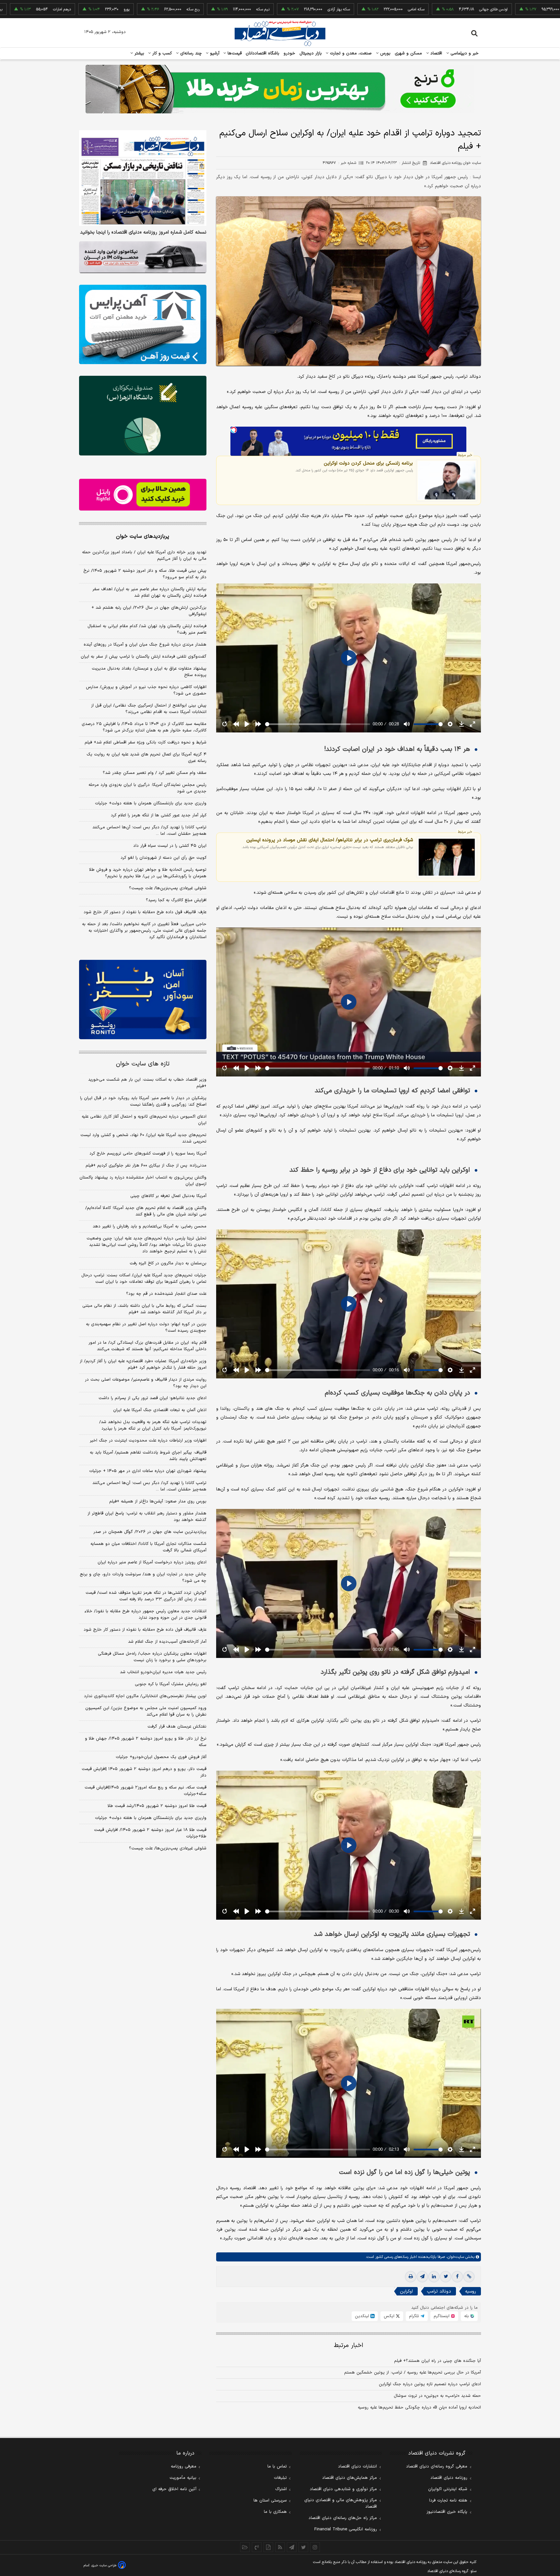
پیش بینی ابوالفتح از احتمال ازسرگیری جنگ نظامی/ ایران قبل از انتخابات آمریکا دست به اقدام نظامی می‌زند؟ (149, 709)
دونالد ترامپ (439, 2291)
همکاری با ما (275, 2512)
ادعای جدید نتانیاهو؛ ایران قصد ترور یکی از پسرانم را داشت (152, 1398)
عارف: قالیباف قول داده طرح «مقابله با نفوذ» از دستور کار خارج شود (145, 912)
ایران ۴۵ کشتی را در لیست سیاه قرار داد (170, 846)
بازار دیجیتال (311, 53)
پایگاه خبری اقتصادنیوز (447, 2512)
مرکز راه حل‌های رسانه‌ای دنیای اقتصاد (343, 2518)
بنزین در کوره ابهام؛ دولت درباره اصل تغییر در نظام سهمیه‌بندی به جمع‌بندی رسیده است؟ (146, 1328)
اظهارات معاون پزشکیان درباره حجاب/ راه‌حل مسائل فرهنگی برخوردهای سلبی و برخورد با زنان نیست (152, 1657)
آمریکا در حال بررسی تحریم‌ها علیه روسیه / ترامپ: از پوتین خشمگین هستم (413, 2373)
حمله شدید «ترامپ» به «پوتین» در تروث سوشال (437, 2396)
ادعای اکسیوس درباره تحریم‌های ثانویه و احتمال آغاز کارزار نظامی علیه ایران (144, 1120)
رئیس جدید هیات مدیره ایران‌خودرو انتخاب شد (163, 1672)
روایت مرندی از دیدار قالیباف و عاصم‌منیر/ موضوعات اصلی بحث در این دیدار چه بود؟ (146, 1383)
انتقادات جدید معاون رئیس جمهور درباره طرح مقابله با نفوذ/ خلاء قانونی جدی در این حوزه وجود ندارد (146, 1615)
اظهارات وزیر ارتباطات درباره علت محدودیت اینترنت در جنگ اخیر (148, 1441)
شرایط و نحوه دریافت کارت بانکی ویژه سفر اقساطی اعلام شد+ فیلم (146, 742)
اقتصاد (436, 53)
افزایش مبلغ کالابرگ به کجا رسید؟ (176, 900)
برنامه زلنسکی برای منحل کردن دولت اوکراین (368, 463)
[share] (268, 2547)
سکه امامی (304, 9)
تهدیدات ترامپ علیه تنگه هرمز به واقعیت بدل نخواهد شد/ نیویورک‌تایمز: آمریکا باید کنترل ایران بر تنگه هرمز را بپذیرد (153, 1425)
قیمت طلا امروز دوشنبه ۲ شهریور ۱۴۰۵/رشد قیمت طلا (157, 1806)
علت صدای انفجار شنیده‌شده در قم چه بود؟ (166, 1294)
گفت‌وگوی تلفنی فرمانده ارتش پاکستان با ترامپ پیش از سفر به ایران (144, 657)
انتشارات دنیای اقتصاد (357, 2467)
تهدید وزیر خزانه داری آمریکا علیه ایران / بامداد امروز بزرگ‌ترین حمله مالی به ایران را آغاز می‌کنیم (144, 556)
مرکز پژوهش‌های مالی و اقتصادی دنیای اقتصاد (341, 2503)
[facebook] (457, 2277)
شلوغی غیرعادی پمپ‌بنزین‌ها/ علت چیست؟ (168, 888)
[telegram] (422, 2277)
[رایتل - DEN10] (143, 495)
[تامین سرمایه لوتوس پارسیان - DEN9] (143, 416)
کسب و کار (161, 53)
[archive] (245, 2547)
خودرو (290, 53)
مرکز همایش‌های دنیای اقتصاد (350, 2478)
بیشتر (139, 53)
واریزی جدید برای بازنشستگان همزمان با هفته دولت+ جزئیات (151, 803)
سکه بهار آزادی (227, 9)
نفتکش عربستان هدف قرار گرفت (177, 1727)
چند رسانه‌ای (190, 53)
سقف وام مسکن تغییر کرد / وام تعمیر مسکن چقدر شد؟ (155, 773)
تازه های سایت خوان (143, 1064)
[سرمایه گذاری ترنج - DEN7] (280, 89)
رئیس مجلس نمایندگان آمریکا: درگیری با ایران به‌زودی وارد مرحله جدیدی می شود (147, 788)
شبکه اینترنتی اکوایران (448, 2489)
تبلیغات (280, 2478)
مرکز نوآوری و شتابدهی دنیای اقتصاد (343, 2489)
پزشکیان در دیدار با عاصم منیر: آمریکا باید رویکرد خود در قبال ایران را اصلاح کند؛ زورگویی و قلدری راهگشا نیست (143, 1101)
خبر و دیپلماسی (464, 53)
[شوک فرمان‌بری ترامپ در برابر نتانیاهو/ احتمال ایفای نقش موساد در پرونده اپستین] (447, 857)
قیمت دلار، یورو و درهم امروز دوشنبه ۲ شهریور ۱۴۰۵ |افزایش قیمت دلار (144, 1772)
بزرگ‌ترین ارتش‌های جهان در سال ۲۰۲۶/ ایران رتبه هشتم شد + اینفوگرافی (149, 611)
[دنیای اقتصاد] (280, 33)
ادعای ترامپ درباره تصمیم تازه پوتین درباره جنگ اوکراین (430, 2384)
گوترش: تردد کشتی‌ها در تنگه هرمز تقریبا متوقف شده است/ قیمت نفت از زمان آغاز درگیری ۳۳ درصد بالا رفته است (146, 1596)
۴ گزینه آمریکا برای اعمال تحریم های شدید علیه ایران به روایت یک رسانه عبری (146, 758)
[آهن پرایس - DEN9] (143, 325)
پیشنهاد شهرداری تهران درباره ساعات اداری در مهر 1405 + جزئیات (148, 1471)
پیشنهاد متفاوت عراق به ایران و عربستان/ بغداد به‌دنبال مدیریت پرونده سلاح (149, 672)
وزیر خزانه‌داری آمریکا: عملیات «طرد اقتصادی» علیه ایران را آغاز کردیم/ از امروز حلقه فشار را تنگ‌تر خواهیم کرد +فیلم (143, 1364)
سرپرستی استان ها (270, 2501)
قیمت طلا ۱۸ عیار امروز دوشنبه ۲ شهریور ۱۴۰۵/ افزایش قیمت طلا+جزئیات (150, 1833)
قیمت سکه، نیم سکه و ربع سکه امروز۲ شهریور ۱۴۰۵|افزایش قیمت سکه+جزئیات (146, 1791)
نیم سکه (151, 9)
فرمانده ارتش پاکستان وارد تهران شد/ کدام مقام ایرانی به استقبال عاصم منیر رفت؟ (147, 629)
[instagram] (315, 2547)
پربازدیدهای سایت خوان (143, 536)
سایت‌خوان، (455, 2257)
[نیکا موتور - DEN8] (143, 257)
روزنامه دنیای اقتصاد (449, 2478)
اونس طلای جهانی (381, 9)
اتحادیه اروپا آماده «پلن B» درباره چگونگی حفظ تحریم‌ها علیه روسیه (419, 2408)
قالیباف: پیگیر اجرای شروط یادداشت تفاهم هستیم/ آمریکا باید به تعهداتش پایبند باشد (148, 1456)
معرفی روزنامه (184, 2467)
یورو (15, 9)
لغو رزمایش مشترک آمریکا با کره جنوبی (171, 1684)
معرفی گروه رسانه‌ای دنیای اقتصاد (437, 2467)
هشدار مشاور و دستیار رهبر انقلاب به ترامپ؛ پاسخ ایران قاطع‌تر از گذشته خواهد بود (147, 1517)
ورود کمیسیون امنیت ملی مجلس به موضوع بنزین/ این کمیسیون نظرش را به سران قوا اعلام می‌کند (146, 1711)
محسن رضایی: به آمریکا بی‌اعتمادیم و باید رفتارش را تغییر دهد (150, 1226)
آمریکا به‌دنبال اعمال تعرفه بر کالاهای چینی (168, 1196)
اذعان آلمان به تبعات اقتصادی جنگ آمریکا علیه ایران (160, 1410)
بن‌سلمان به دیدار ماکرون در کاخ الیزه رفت (168, 1263)
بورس (385, 53)
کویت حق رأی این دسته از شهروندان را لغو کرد (163, 858)
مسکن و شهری (408, 53)
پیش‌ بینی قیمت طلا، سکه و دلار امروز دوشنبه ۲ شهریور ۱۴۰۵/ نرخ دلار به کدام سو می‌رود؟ (145, 574)
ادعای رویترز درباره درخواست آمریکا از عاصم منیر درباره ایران (152, 1562)
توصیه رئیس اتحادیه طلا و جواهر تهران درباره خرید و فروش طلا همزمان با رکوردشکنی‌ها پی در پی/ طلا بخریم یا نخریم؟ (148, 873)
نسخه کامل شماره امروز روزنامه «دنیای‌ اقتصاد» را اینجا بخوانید (143, 233)
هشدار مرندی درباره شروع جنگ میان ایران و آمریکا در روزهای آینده (145, 645)
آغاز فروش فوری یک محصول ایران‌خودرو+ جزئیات (161, 1757)
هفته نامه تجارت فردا (448, 2501)
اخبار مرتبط (349, 2346)
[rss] (280, 2547)
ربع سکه (81, 9)
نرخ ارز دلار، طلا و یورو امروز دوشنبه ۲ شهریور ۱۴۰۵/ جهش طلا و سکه (146, 1742)
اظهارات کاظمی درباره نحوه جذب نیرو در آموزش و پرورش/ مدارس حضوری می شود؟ (146, 690)
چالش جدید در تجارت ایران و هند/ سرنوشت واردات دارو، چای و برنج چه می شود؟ (143, 1578)
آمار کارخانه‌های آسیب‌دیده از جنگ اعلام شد (167, 1642)
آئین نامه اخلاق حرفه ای (174, 2489)
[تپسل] (234, 430)
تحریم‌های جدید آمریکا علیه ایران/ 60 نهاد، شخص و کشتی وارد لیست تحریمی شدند (143, 1138)
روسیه (471, 2291)
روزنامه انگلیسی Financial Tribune (346, 2529)
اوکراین (406, 2291)
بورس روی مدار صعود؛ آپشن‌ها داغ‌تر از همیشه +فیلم (158, 1501)
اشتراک (281, 2489)
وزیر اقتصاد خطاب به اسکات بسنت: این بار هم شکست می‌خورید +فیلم (147, 1083)
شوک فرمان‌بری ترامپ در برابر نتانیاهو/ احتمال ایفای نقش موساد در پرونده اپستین (330, 840)
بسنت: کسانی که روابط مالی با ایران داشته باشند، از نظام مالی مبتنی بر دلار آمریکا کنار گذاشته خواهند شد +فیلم (144, 1309)
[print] (411, 2277)
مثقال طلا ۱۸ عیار (466, 9)
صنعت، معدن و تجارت (350, 53)
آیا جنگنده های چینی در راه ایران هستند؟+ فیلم (437, 2361)
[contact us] (257, 2547)
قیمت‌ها (234, 53)
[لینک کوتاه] (469, 2277)
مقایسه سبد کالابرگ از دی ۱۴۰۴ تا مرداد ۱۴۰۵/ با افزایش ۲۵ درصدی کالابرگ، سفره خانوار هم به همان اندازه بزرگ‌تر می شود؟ (144, 727)
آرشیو (214, 53)
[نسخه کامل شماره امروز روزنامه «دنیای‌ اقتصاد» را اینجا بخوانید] (143, 178)
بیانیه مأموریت (183, 2478)
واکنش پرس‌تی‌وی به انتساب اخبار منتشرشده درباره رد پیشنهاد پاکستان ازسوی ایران (143, 1181)
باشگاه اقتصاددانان (263, 53)
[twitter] (446, 2277)
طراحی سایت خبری (104, 2565)
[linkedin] (434, 2277)
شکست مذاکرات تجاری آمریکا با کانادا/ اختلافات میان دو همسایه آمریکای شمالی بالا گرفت (148, 1547)
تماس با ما (277, 2467)
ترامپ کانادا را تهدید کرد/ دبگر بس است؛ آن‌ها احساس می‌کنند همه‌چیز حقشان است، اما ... (149, 831)
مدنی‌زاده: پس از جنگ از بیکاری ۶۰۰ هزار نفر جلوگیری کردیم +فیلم (146, 1166)
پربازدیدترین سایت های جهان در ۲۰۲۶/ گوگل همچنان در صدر (150, 1532)
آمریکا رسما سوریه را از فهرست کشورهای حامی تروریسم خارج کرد (148, 1154)
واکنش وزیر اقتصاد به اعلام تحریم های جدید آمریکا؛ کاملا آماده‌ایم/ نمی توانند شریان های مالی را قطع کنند (146, 1211)
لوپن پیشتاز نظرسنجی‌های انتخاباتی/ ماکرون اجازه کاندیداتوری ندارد (145, 1696)
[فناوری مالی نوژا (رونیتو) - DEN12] (143, 1000)
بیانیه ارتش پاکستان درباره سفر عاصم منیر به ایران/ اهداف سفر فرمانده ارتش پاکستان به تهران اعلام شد (149, 592)
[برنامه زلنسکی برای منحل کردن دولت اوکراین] (447, 480)
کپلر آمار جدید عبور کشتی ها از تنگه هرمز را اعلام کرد (159, 815)
